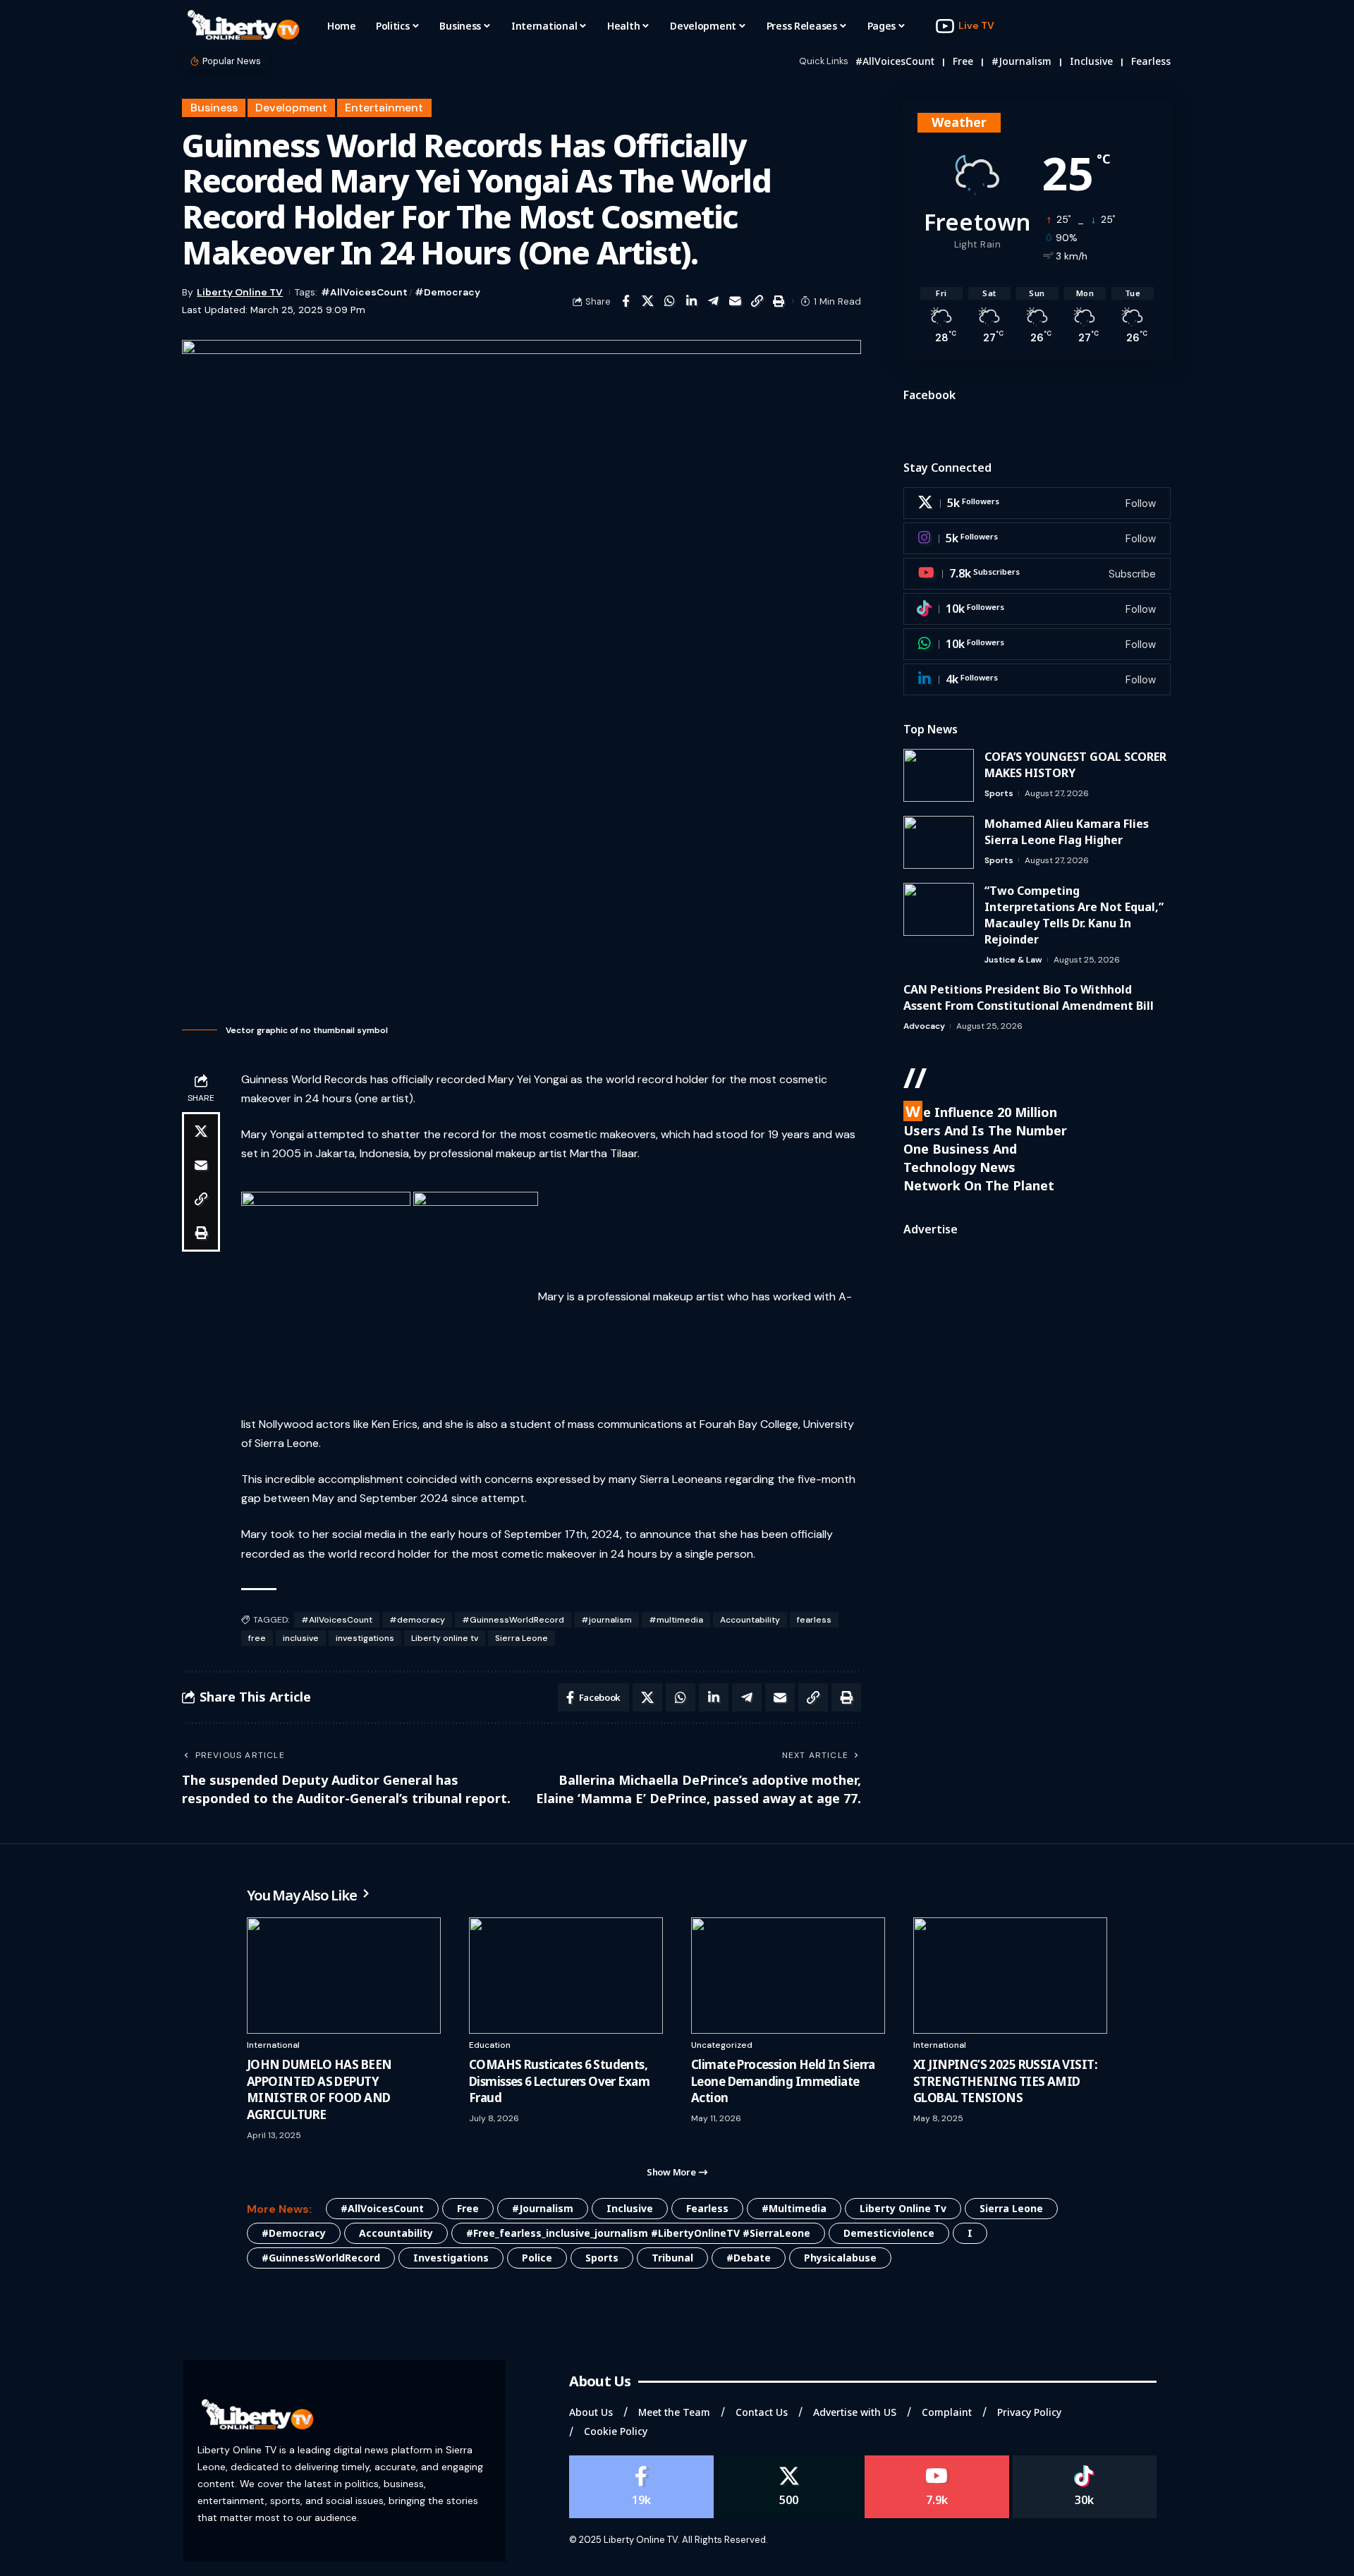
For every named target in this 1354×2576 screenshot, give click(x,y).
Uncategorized (722, 2045)
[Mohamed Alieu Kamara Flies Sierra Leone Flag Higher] (939, 842)
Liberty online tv (445, 1638)
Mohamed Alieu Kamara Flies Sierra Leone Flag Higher (1067, 832)
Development (291, 108)
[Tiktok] (1037, 609)
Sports (999, 793)
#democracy (447, 292)
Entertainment (384, 108)
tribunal (672, 2258)
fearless (1151, 61)
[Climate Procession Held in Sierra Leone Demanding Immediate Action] (788, 1976)
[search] (1160, 26)
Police (537, 2258)
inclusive (1091, 61)
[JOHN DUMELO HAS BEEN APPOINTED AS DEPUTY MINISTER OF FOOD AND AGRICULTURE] (344, 1976)
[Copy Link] (757, 301)
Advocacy (924, 1026)
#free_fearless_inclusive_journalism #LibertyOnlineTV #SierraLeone (638, 2233)
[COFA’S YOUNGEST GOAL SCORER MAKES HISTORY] (939, 775)
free (963, 61)
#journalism (1021, 61)
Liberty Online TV (240, 292)
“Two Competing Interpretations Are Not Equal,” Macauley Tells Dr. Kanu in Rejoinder (1074, 915)
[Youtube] (1037, 574)
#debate (749, 2258)
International (273, 2045)
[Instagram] (1037, 538)
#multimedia (676, 1620)
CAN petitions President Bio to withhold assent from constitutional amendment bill (1029, 997)
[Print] (779, 301)
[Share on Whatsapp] (669, 301)
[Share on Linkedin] (691, 301)
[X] (1037, 503)
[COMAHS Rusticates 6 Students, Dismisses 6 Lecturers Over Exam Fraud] (566, 1976)
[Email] (735, 301)
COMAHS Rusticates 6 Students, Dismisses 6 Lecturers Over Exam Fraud (559, 2081)
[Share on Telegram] (713, 301)
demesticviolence (889, 2233)
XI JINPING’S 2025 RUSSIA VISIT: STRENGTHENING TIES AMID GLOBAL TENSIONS (1005, 2081)
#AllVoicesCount (895, 61)
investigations (365, 1638)
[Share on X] (647, 301)
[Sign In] (1130, 26)
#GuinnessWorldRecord (513, 1620)
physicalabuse (840, 2258)
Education (490, 2045)
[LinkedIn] (1037, 679)
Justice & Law (1013, 960)
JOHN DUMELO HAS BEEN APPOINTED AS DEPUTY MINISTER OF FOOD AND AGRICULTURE (319, 2089)
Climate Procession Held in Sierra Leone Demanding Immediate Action (783, 2081)
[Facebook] (641, 2487)
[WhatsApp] (1037, 644)
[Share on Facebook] (626, 301)
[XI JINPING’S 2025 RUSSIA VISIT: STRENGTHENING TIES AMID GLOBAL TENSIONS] (1010, 1976)
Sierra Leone (522, 1638)
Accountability (750, 1620)
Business (214, 108)
